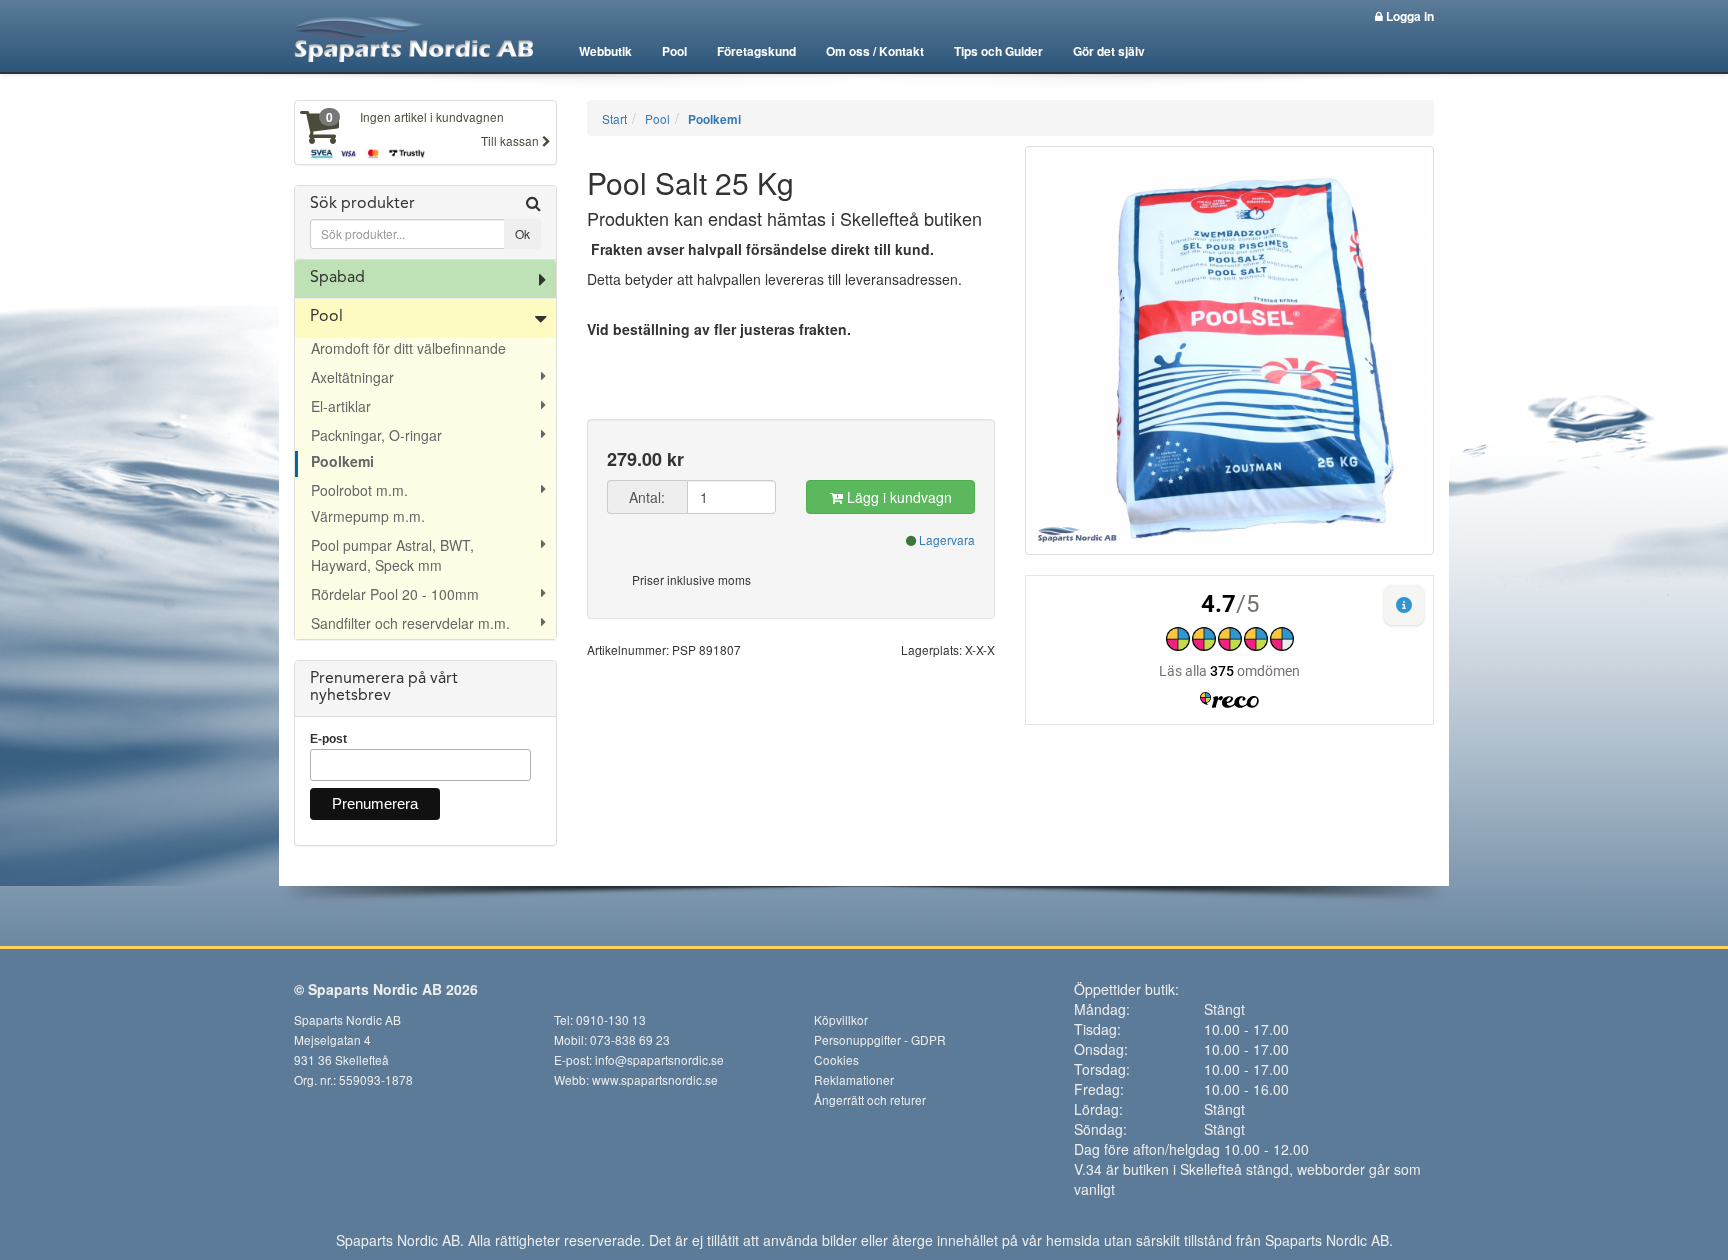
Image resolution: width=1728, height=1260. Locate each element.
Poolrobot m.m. (359, 490)
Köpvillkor (841, 1019)
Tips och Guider (998, 51)
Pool (674, 51)
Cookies (836, 1059)
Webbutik (605, 51)
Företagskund (756, 51)
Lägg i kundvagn (897, 497)
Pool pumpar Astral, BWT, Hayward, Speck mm (392, 555)
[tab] (425, 223)
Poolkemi (342, 461)
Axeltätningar (352, 377)
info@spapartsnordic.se (659, 1059)
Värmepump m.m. (368, 516)
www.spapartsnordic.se (655, 1079)
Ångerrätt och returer (870, 1099)
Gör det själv (1109, 51)
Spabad (337, 278)
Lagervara (947, 539)
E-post (328, 739)
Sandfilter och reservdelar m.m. (410, 623)
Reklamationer (854, 1079)
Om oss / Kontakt (875, 51)
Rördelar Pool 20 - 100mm (395, 594)
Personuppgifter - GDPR (880, 1039)
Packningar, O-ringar (376, 435)
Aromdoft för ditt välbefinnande (408, 348)
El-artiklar (341, 406)
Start (614, 118)
